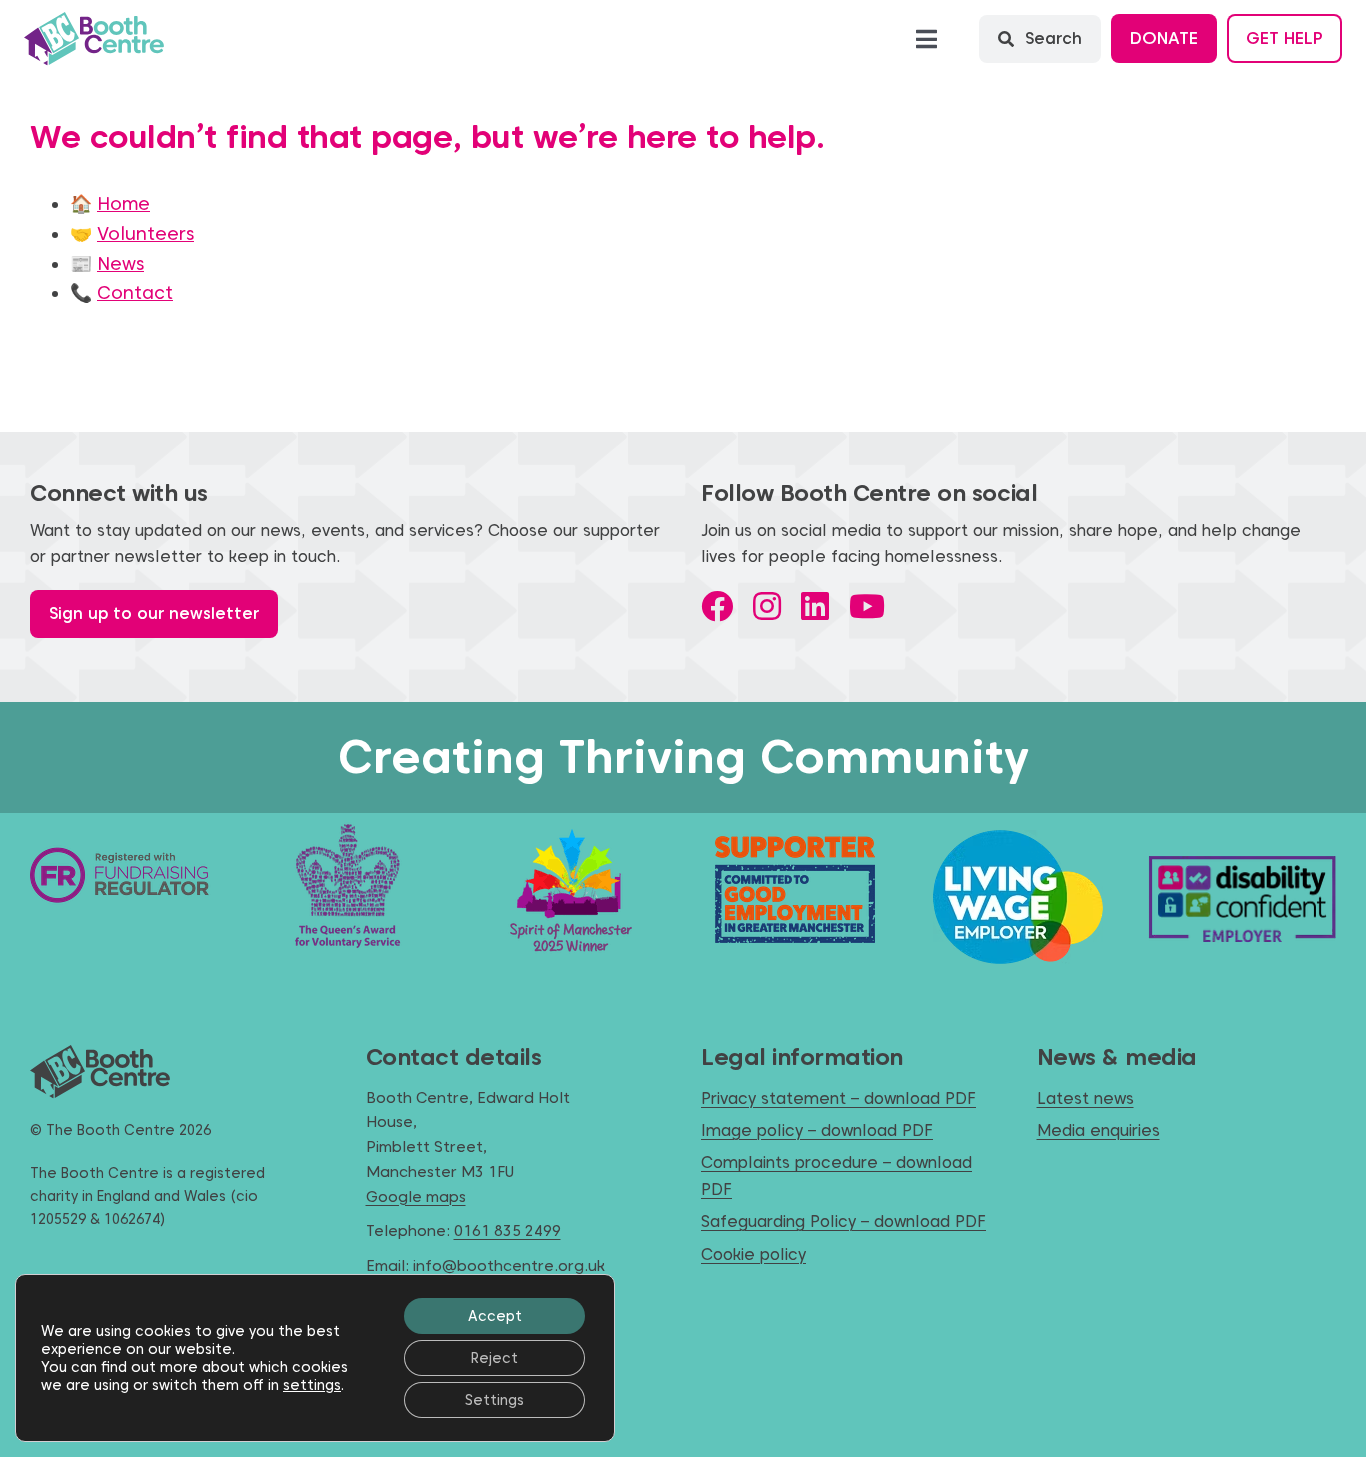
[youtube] (867, 606)
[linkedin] (815, 606)
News (120, 263)
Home (123, 203)
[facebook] (717, 606)
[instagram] (767, 606)
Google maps (416, 1197)
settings (312, 1385)
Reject (494, 1358)
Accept (495, 1316)
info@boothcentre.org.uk (509, 1266)
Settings (494, 1400)
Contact (135, 292)
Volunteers (145, 233)
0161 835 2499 (507, 1231)
